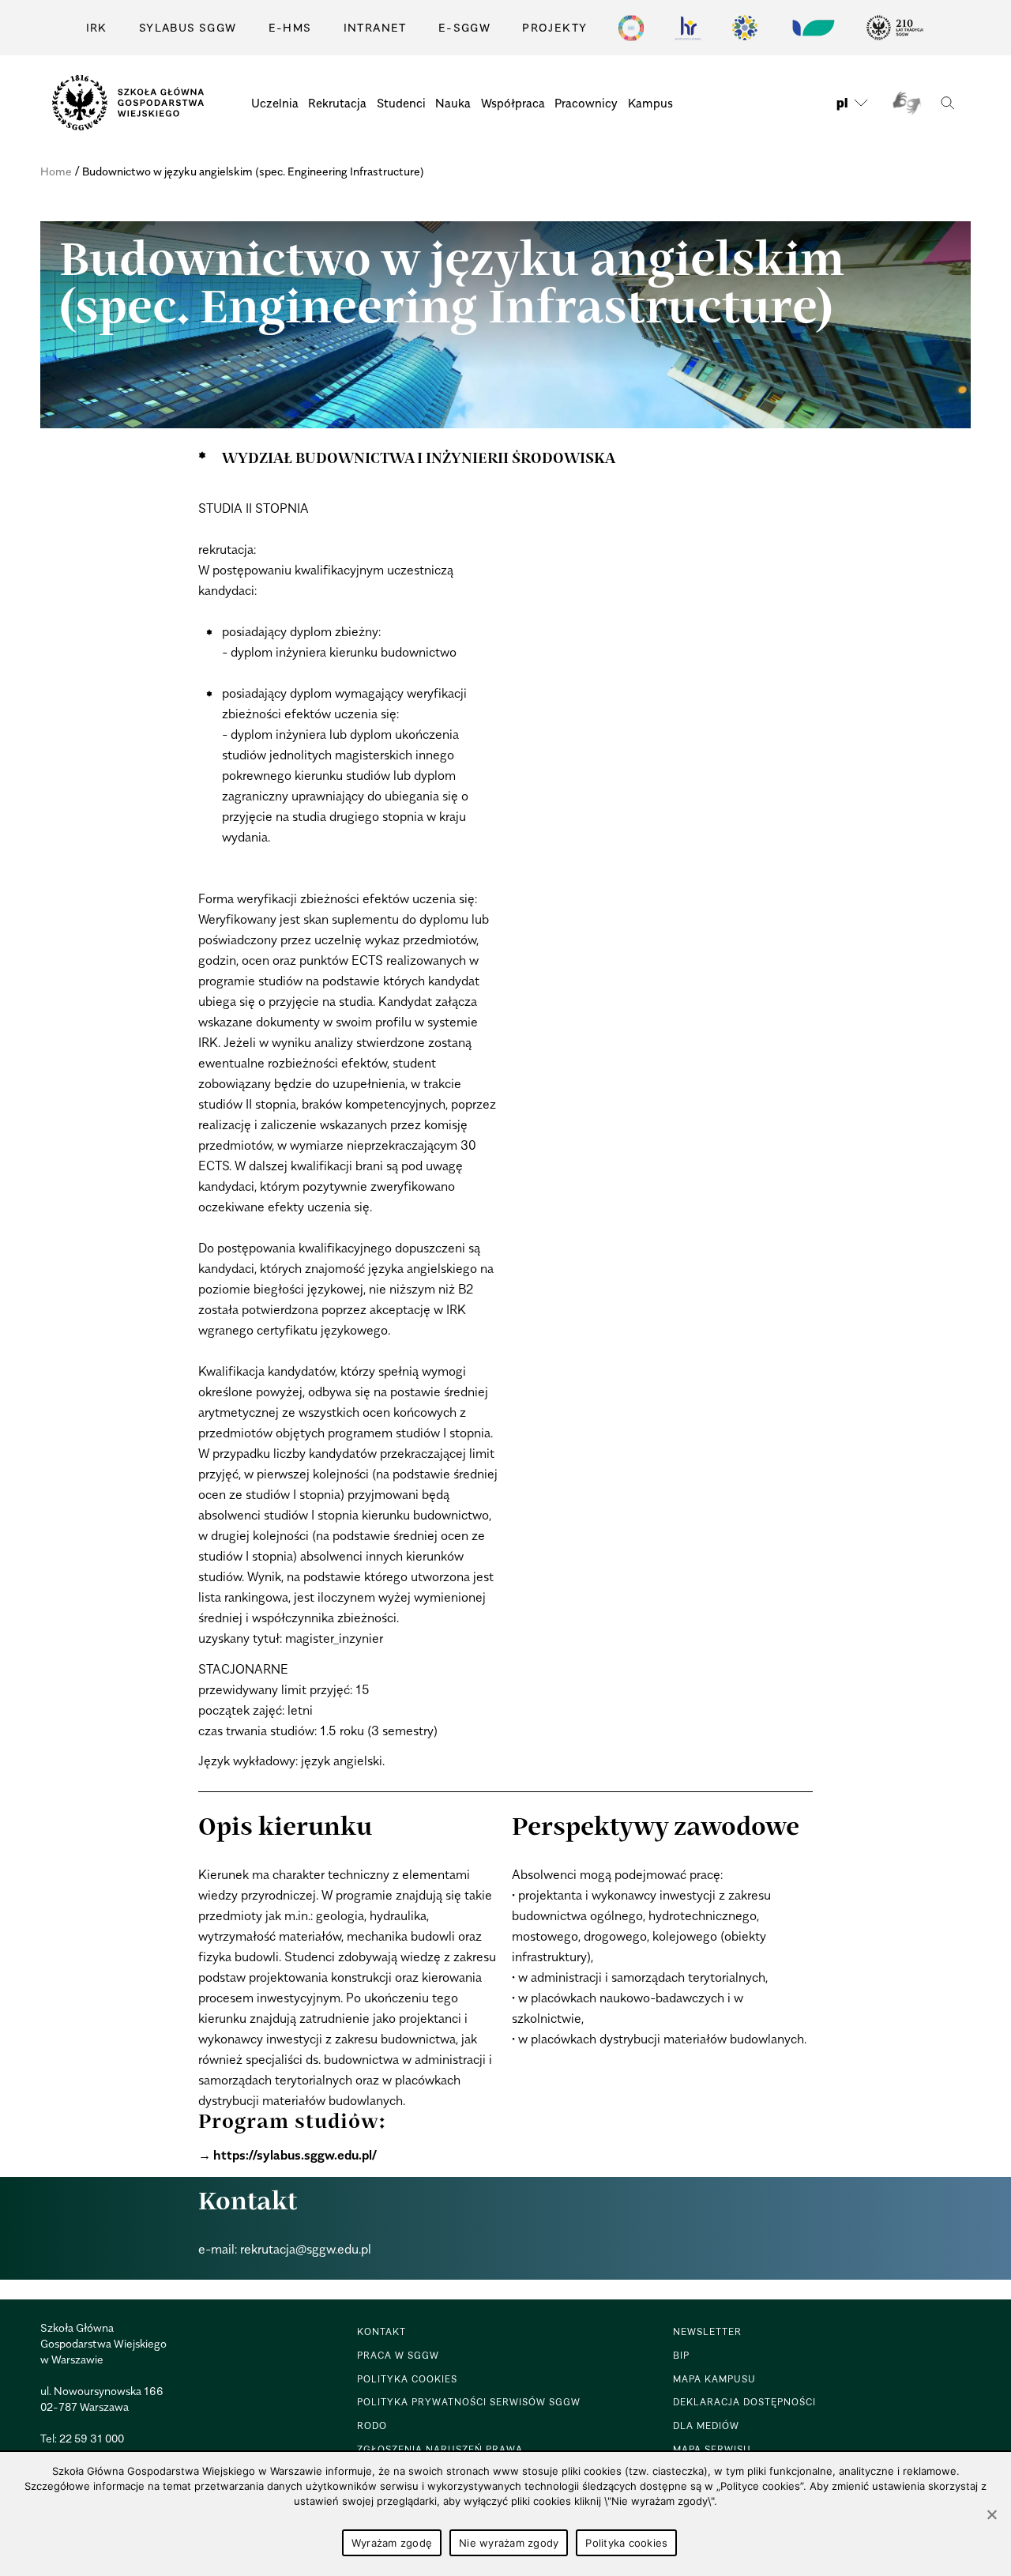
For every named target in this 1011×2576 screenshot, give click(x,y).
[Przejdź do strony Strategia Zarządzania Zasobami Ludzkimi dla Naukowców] (688, 28)
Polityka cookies (626, 2543)
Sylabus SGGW (188, 27)
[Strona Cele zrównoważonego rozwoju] (631, 28)
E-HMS (290, 27)
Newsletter (707, 2331)
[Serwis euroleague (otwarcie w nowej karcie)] (745, 28)
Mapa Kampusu (714, 2379)
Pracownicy (586, 103)
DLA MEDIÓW (706, 2425)
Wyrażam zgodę (392, 2543)
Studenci (401, 103)
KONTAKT (381, 2331)
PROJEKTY (554, 27)
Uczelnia (275, 103)
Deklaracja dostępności (744, 2402)
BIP (681, 2355)
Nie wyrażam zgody (509, 2543)
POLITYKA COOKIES (407, 2379)
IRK (97, 27)
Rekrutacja (337, 103)
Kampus (650, 103)
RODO (372, 2425)
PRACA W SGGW (398, 2355)
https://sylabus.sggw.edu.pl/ (295, 2155)
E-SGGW (464, 27)
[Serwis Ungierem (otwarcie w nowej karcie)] (812, 28)
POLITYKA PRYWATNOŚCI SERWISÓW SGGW (469, 2402)
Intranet (375, 27)
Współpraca (513, 103)
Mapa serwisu (712, 2449)
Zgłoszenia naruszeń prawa (440, 2449)
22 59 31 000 (92, 2438)
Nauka (453, 103)
